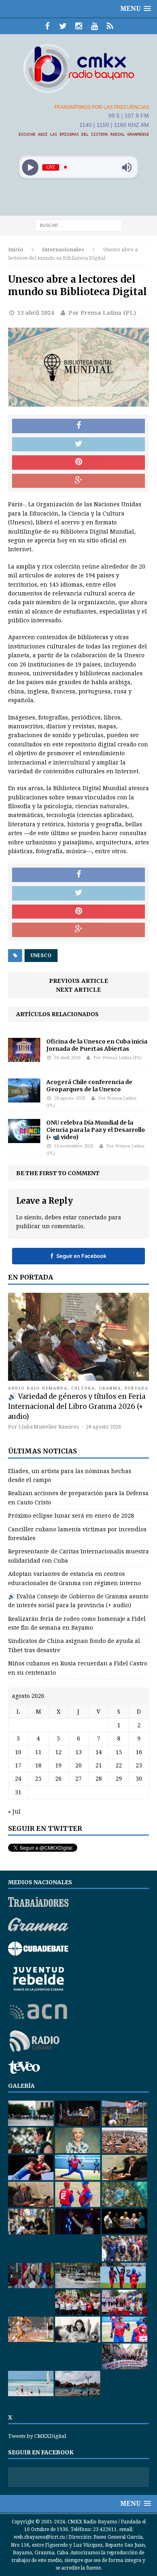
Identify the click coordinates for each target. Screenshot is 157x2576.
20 (78, 1765)
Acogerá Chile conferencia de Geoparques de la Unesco (89, 1086)
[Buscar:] (79, 225)
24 (18, 1779)
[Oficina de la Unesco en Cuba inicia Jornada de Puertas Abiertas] (24, 1058)
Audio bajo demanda (38, 1388)
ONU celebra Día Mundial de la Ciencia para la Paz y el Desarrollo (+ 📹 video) (96, 1130)
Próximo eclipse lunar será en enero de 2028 (71, 1516)
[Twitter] (63, 26)
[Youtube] (94, 26)
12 (58, 1752)
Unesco (41, 956)
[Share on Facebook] (78, 426)
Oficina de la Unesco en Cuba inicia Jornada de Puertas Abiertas (97, 1045)
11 (38, 1752)
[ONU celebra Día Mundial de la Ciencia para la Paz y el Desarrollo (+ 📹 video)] (24, 1139)
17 (18, 1765)
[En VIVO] (110, 26)
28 (99, 1779)
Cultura (83, 1388)
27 (78, 1779)
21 (99, 1765)
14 (99, 1752)
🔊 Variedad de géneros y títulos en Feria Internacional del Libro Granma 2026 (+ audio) (77, 1406)
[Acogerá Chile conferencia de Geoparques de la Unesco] (24, 1098)
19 (58, 1765)
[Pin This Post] (78, 463)
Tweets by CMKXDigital (37, 2436)
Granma (110, 1388)
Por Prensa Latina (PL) (102, 313)
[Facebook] (47, 26)
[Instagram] (79, 26)
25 (38, 1779)
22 (119, 1765)
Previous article (79, 981)
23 (139, 1765)
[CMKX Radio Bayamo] (78, 68)
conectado (93, 1217)
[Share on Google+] (78, 481)
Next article (78, 990)
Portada (137, 1388)
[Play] (30, 167)
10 (18, 1752)
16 (139, 1752)
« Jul (14, 1812)
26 (58, 1779)
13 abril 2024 (36, 313)
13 (78, 1752)
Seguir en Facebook (78, 1256)
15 (119, 1752)
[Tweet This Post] (78, 444)
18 (38, 1765)
